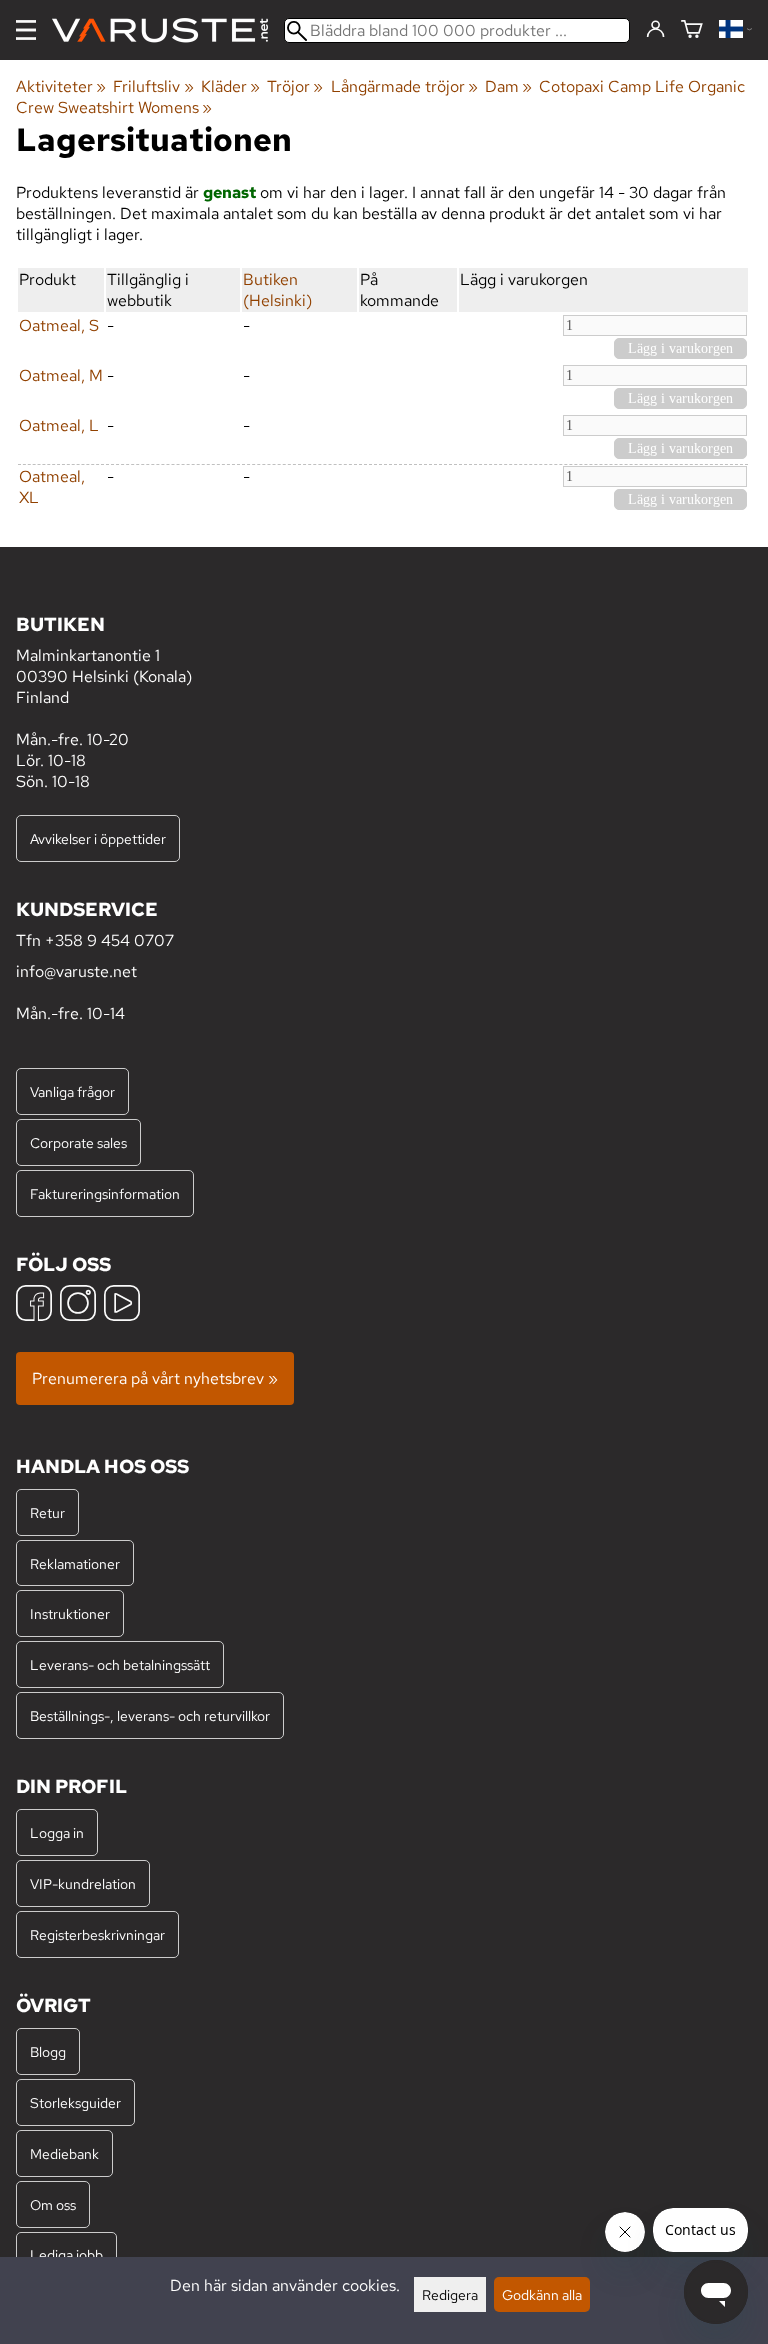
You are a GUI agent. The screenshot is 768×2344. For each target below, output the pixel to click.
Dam (508, 86)
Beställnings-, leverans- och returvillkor (150, 1715)
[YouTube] (122, 1305)
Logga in (57, 1832)
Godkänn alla (542, 2294)
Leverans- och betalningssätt (120, 1664)
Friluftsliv (153, 86)
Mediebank (64, 2153)
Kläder (230, 86)
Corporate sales (78, 1142)
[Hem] (168, 30)
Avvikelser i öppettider (98, 838)
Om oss (53, 2204)
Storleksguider (75, 2102)
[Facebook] (34, 1305)
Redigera (450, 2294)
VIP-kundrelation (83, 1883)
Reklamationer (75, 1563)
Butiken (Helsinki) (277, 290)
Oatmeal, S (59, 325)
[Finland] (735, 30)
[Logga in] (655, 30)
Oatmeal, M (61, 375)
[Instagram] (78, 1305)
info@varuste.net (76, 971)
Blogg (48, 2051)
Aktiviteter (61, 86)
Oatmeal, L (59, 425)
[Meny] (26, 30)
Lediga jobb (66, 2254)
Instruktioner (70, 1613)
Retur (47, 1512)
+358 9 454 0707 (109, 940)
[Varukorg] (692, 30)
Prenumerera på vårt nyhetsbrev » (155, 1378)
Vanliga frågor (72, 1091)
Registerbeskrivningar (97, 1934)
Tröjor (295, 86)
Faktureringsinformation (105, 1193)
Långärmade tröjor (404, 86)
